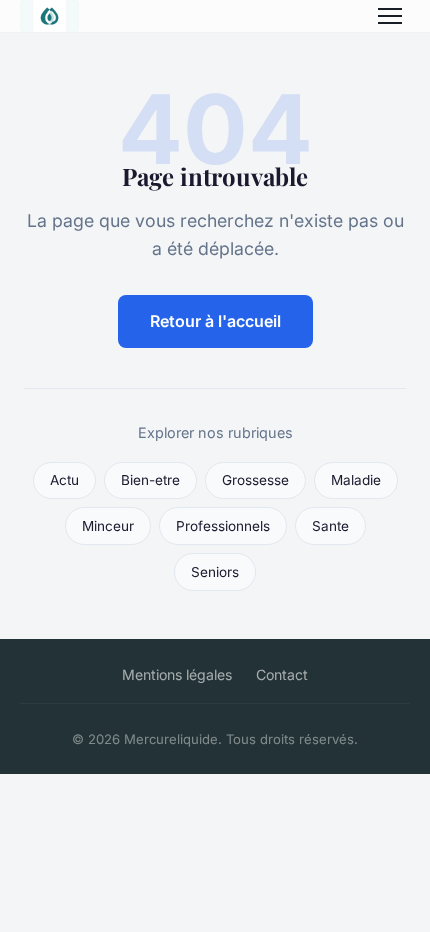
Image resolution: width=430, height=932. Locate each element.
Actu (64, 480)
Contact (282, 674)
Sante (330, 526)
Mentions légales (177, 674)
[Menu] (390, 16)
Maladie (356, 480)
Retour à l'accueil (215, 321)
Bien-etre (150, 480)
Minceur (108, 526)
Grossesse (255, 480)
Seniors (215, 572)
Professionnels (223, 526)
